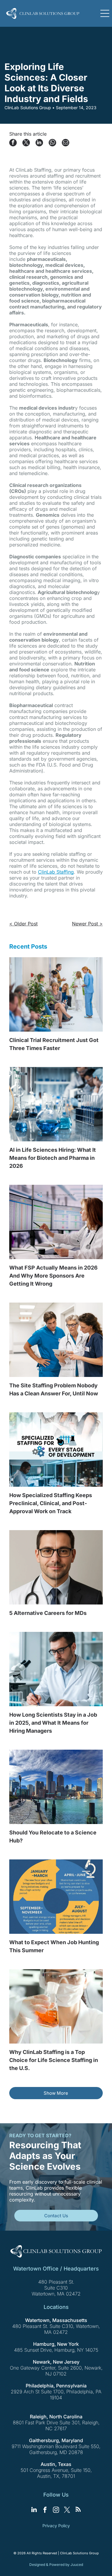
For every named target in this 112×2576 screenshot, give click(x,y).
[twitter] (67, 2510)
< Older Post (23, 924)
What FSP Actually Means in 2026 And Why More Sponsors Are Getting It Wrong (53, 1276)
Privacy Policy (56, 2526)
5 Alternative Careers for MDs (48, 1613)
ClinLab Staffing (56, 872)
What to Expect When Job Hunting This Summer (54, 1946)
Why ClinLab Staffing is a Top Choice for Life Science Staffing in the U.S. (54, 2060)
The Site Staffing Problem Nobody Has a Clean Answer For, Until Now (54, 1389)
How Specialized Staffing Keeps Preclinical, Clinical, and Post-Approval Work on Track (51, 1503)
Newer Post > (87, 924)
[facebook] (45, 2510)
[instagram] (56, 2510)
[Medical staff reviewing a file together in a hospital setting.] (56, 1340)
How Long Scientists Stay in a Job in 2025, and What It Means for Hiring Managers (53, 1723)
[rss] (78, 2510)
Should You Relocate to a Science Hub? (53, 1837)
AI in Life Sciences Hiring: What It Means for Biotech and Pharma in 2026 (53, 1158)
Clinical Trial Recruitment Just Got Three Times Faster (54, 1044)
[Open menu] (105, 13)
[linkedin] (34, 2510)
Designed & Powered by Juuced (56, 2565)
